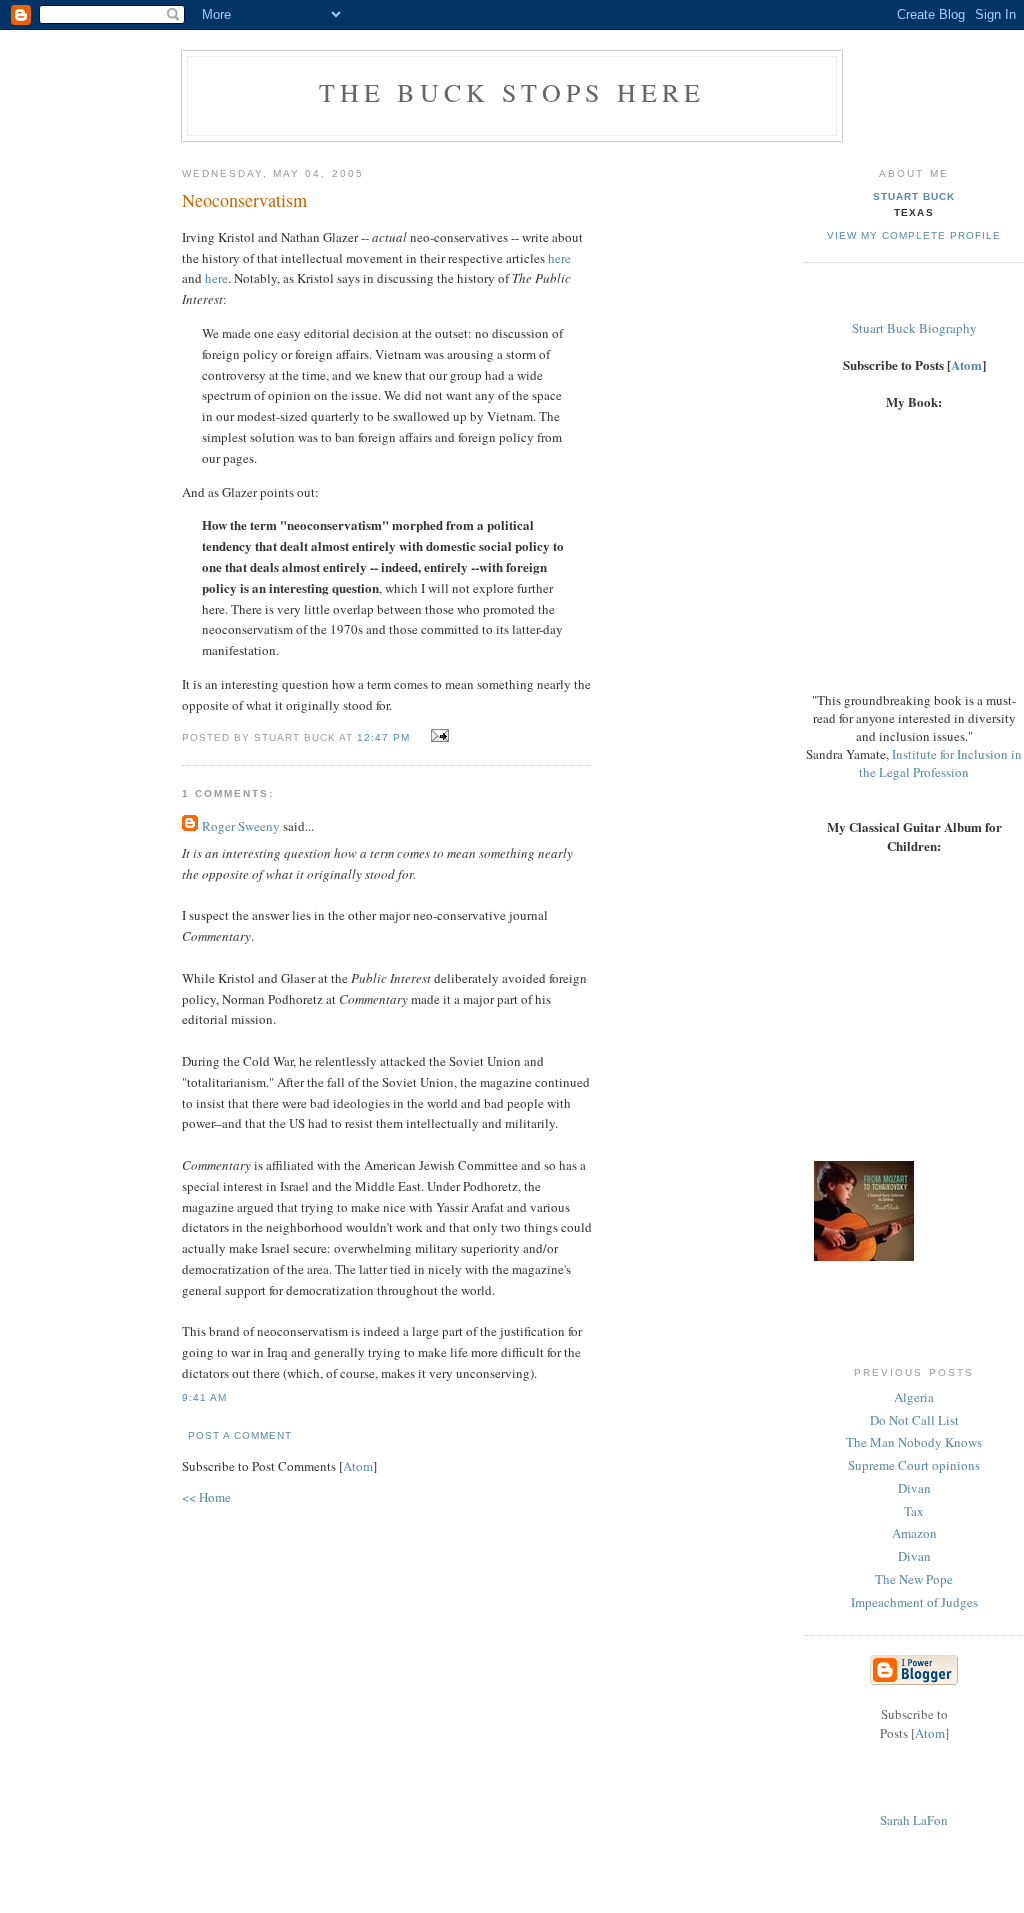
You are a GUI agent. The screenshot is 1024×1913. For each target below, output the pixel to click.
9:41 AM (204, 1397)
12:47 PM (385, 737)
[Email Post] (437, 736)
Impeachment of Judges (914, 1602)
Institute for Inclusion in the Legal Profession (940, 763)
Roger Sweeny (241, 826)
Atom (358, 1466)
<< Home (206, 1497)
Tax (914, 1511)
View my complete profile (914, 235)
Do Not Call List (914, 1420)
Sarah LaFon (914, 1820)
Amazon (914, 1533)
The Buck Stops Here (512, 92)
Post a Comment (240, 1435)
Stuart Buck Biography (914, 328)
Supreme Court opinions (914, 1465)
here (559, 258)
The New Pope (914, 1579)
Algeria (914, 1397)
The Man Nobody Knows (914, 1442)
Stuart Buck (914, 196)
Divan (914, 1488)
